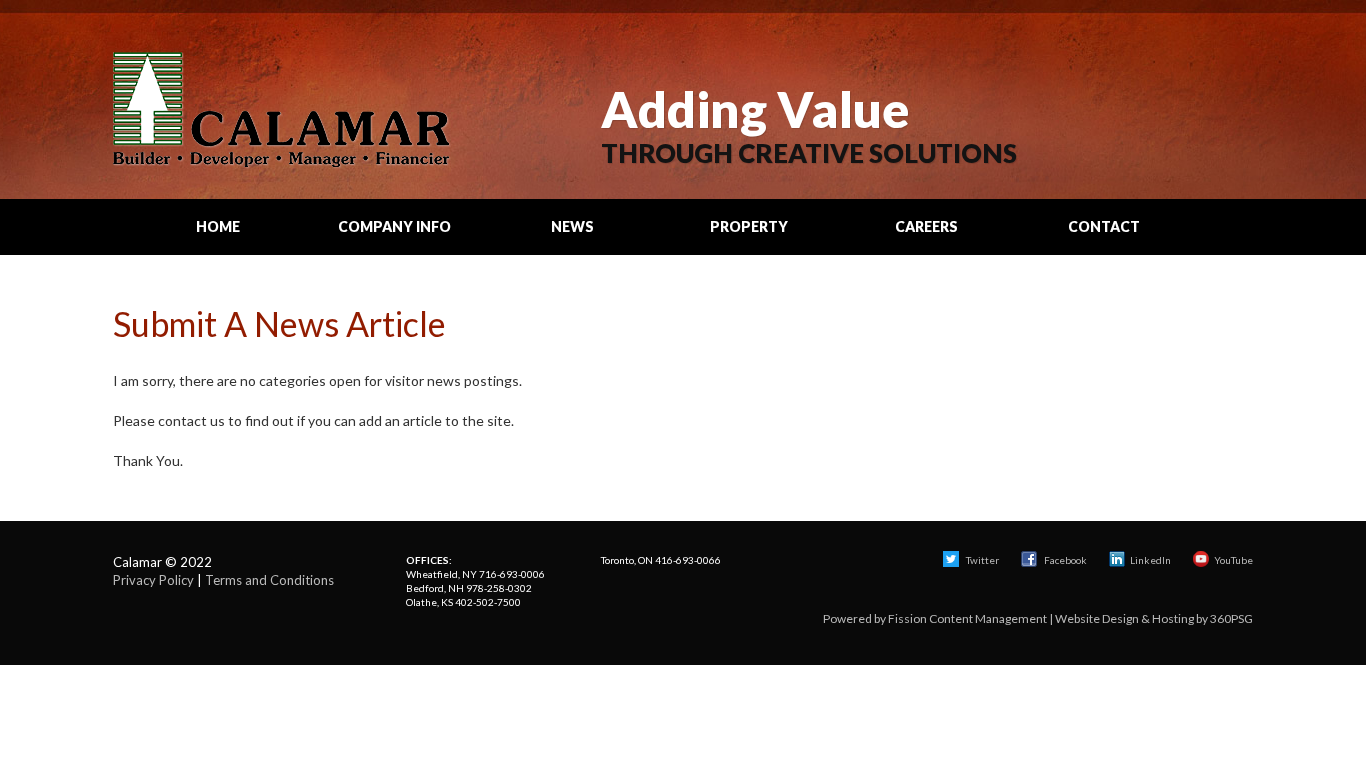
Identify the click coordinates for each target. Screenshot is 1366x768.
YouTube (1233, 560)
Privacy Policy (153, 580)
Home (218, 226)
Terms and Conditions (269, 580)
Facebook (1065, 560)
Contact (1104, 226)
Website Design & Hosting (1124, 618)
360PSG (1231, 618)
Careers (926, 226)
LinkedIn (1150, 560)
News (572, 226)
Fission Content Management (967, 618)
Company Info (394, 226)
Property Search (749, 236)
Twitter (981, 560)
